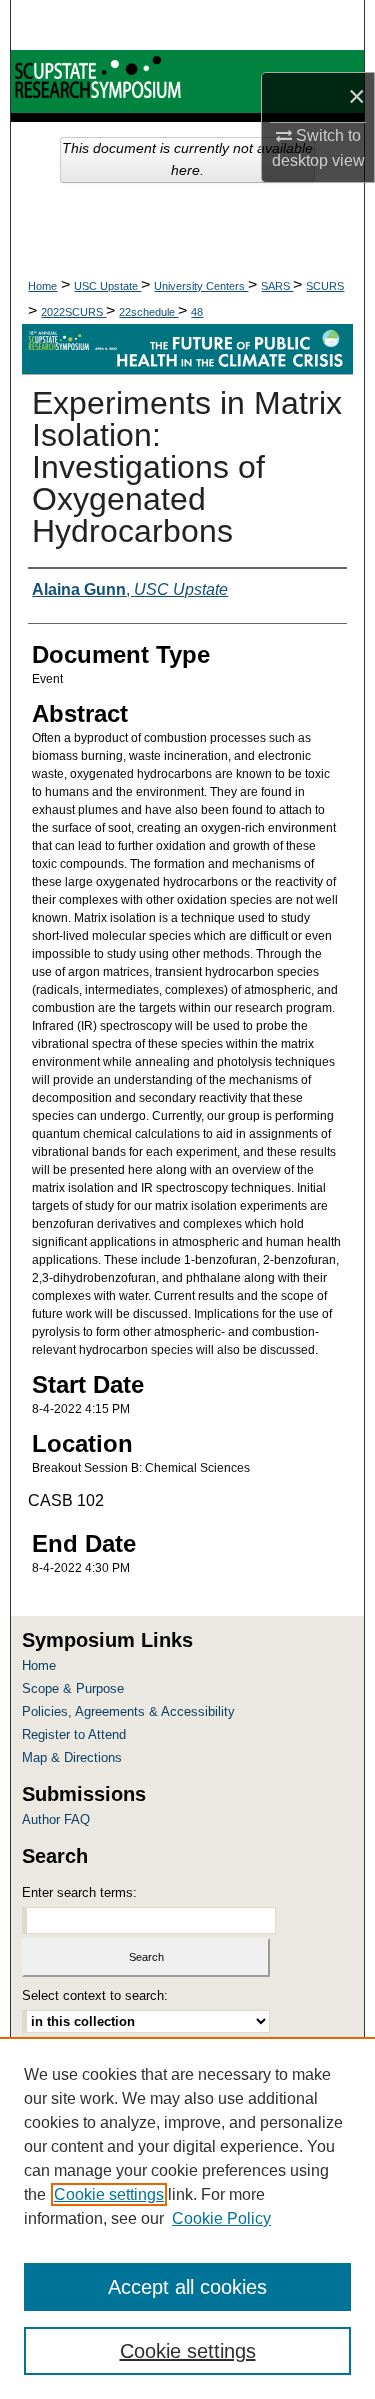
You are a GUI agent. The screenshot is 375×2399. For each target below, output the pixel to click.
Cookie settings (109, 2194)
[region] (187, 2218)
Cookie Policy (221, 2218)
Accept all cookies (187, 2287)
